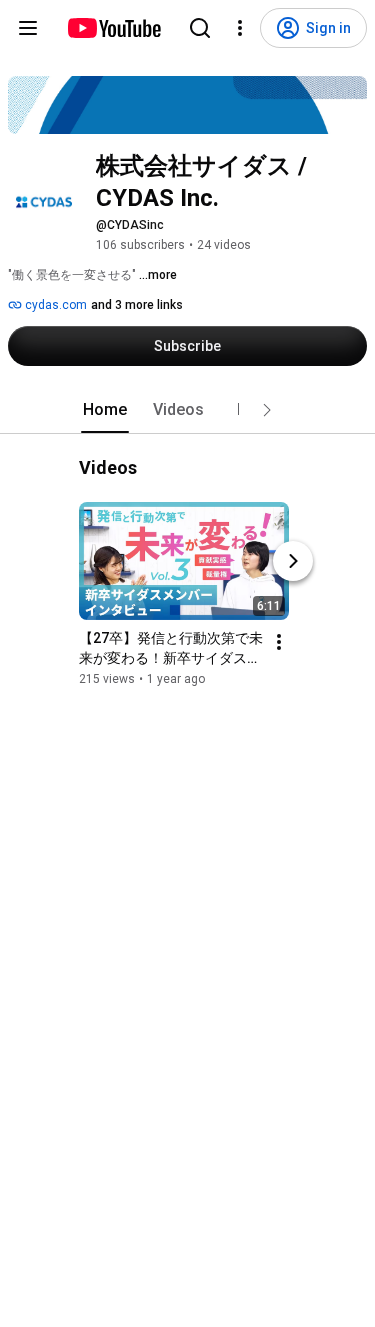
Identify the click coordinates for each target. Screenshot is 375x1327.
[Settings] (240, 28)
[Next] (293, 561)
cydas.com (54, 305)
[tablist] (188, 410)
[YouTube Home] (113, 28)
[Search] (200, 28)
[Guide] (28, 28)
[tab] (105, 410)
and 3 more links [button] (137, 305)
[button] (267, 410)
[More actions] (279, 642)
